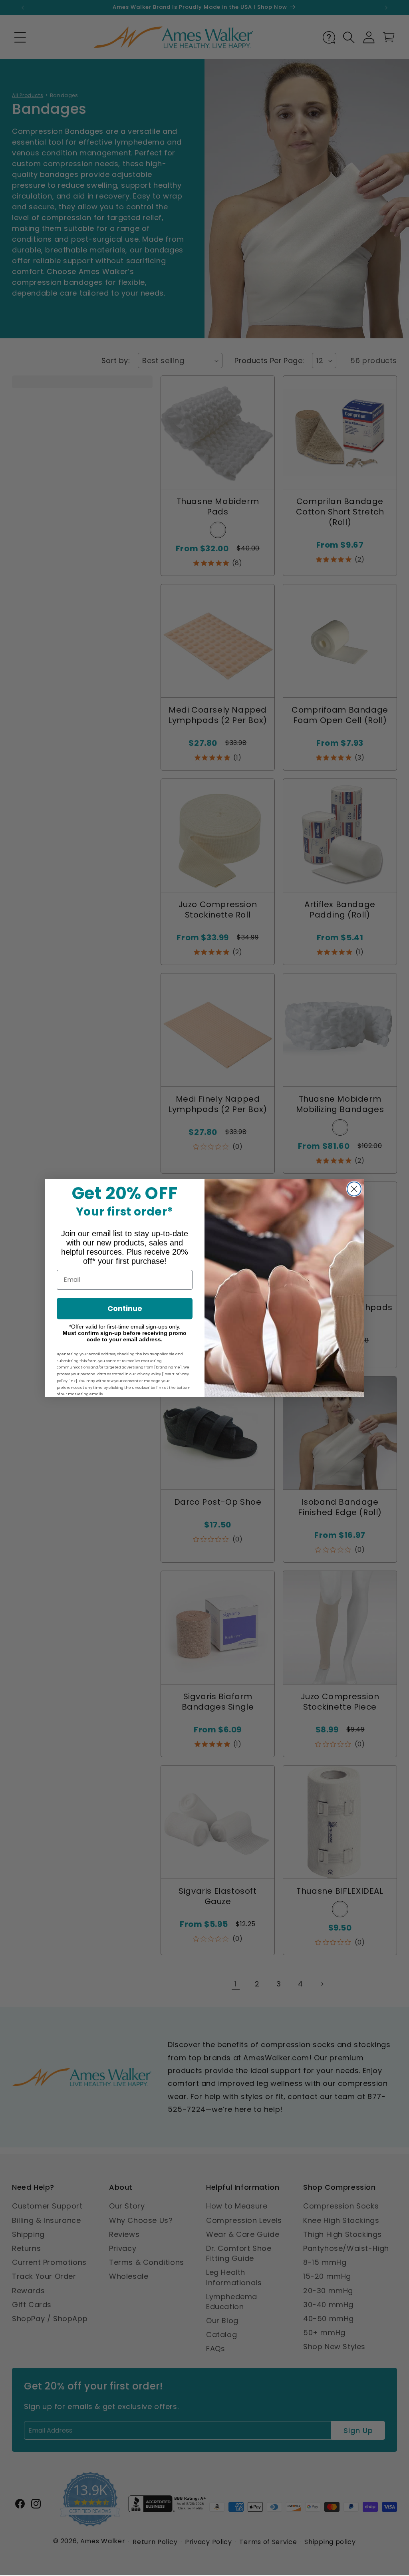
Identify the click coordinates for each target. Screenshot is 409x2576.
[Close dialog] (354, 1189)
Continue (125, 1308)
